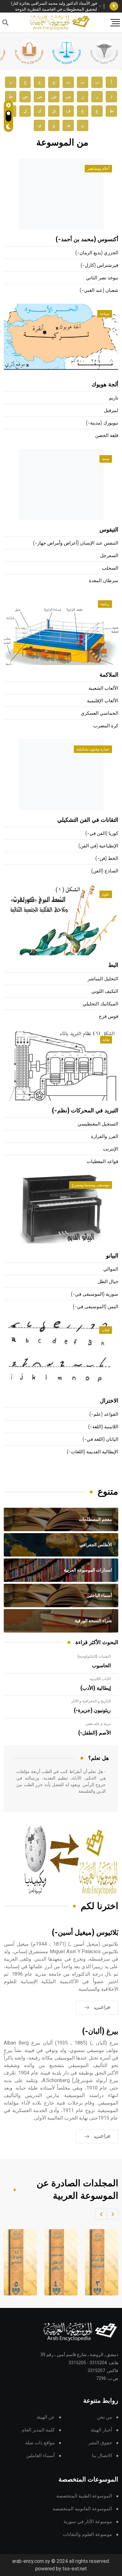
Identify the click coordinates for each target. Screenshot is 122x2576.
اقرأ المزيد (102, 2008)
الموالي (111, 1269)
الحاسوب (101, 1666)
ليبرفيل (111, 411)
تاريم (114, 398)
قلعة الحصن (107, 436)
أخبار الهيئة (101, 2430)
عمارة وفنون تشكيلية (93, 749)
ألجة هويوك (105, 385)
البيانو (112, 1256)
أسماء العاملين (40, 2456)
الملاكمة (109, 675)
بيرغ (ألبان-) (100, 2032)
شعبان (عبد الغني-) (99, 290)
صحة (106, 459)
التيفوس (109, 530)
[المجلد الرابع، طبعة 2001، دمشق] (57, 2262)
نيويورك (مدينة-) (102, 423)
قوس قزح (109, 1016)
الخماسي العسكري (99, 713)
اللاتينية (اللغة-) (103, 1427)
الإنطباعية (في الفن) (98, 846)
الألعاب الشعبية (103, 688)
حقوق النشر (100, 2443)
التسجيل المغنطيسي (98, 1124)
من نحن (104, 2417)
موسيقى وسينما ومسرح (91, 1185)
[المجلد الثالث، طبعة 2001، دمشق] (98, 2262)
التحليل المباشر (103, 979)
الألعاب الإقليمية (103, 701)
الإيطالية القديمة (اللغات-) (93, 1452)
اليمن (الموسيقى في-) (96, 1307)
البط (113, 965)
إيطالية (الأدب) (96, 1688)
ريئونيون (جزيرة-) (92, 1710)
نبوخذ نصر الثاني (102, 278)
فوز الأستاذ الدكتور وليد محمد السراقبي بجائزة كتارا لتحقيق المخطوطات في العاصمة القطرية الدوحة (54, 6)
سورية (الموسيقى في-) (95, 1294)
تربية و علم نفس (98, 1724)
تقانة (106, 1040)
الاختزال (109, 1401)
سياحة (105, 314)
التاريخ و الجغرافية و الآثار (91, 1701)
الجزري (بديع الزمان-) (97, 253)
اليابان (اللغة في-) (100, 1439)
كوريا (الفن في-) (102, 833)
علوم (106, 894)
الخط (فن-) (107, 859)
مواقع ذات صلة (40, 2443)
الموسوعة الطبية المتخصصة (84, 2496)
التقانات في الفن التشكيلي (88, 820)
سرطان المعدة (104, 581)
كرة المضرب (106, 726)
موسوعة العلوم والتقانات (87, 2535)
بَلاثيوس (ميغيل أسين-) (85, 1933)
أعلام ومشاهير (98, 169)
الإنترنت (111, 1149)
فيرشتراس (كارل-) (99, 265)
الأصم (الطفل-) (94, 1733)
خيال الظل (108, 1282)
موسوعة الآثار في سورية (88, 2522)
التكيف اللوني (105, 991)
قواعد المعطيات (102, 1162)
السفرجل (109, 556)
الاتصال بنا (102, 2456)
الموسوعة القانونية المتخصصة (82, 2509)
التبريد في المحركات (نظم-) (85, 1111)
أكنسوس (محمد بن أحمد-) (87, 240)
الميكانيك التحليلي (100, 1004)
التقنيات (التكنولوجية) (94, 1656)
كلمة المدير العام (38, 2430)
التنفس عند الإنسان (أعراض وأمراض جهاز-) (76, 543)
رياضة (105, 604)
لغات (106, 1330)
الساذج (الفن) (105, 871)
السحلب (110, 568)
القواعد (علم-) (104, 1414)
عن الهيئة (46, 2417)
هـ (68, 125)
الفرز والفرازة (105, 1137)
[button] (113, 2214)
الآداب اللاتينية (100, 1679)
